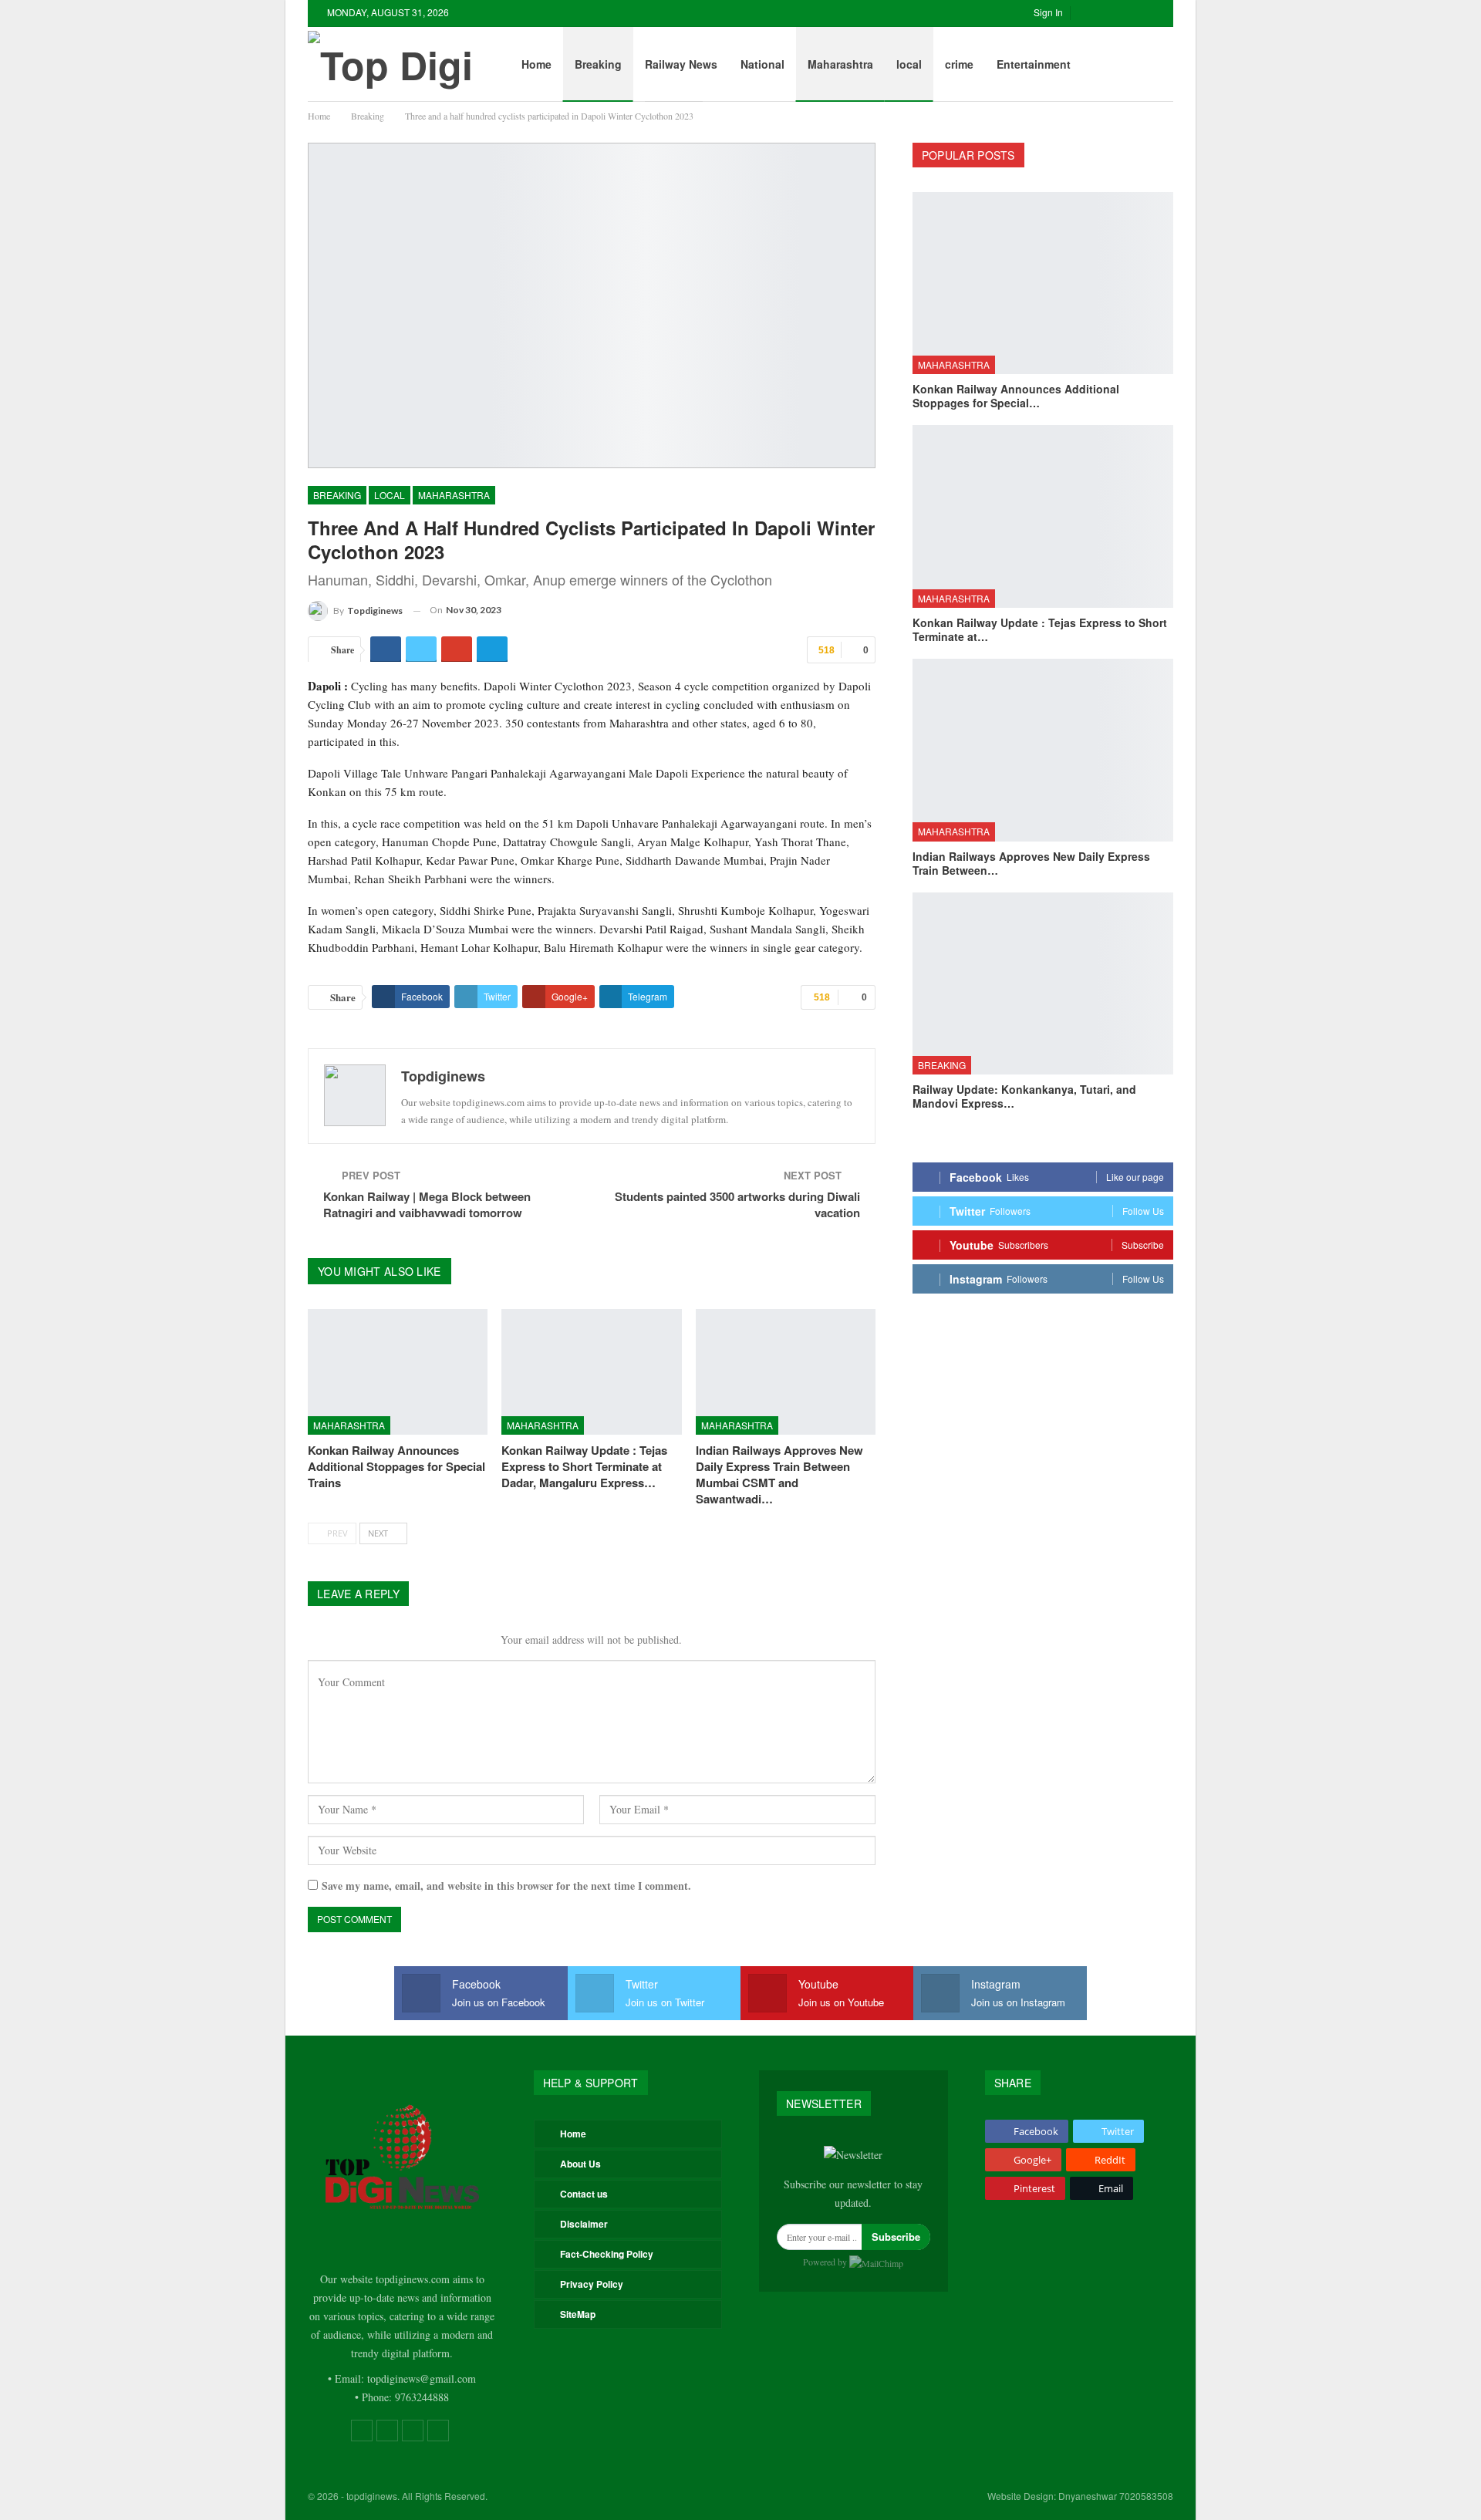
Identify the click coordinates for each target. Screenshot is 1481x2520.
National (762, 64)
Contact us (584, 2194)
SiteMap (578, 2314)
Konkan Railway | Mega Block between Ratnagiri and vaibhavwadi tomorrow (427, 1204)
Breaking (598, 64)
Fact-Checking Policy (607, 2254)
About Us (580, 2164)
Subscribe (896, 2237)
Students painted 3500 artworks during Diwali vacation (737, 1204)
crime (959, 64)
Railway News (681, 64)
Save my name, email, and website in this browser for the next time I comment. (506, 1886)
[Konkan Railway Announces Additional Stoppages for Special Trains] (398, 1372)
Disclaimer (584, 2224)
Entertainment (1034, 64)
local (909, 64)
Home (536, 64)
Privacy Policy (592, 2284)
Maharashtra (840, 64)
